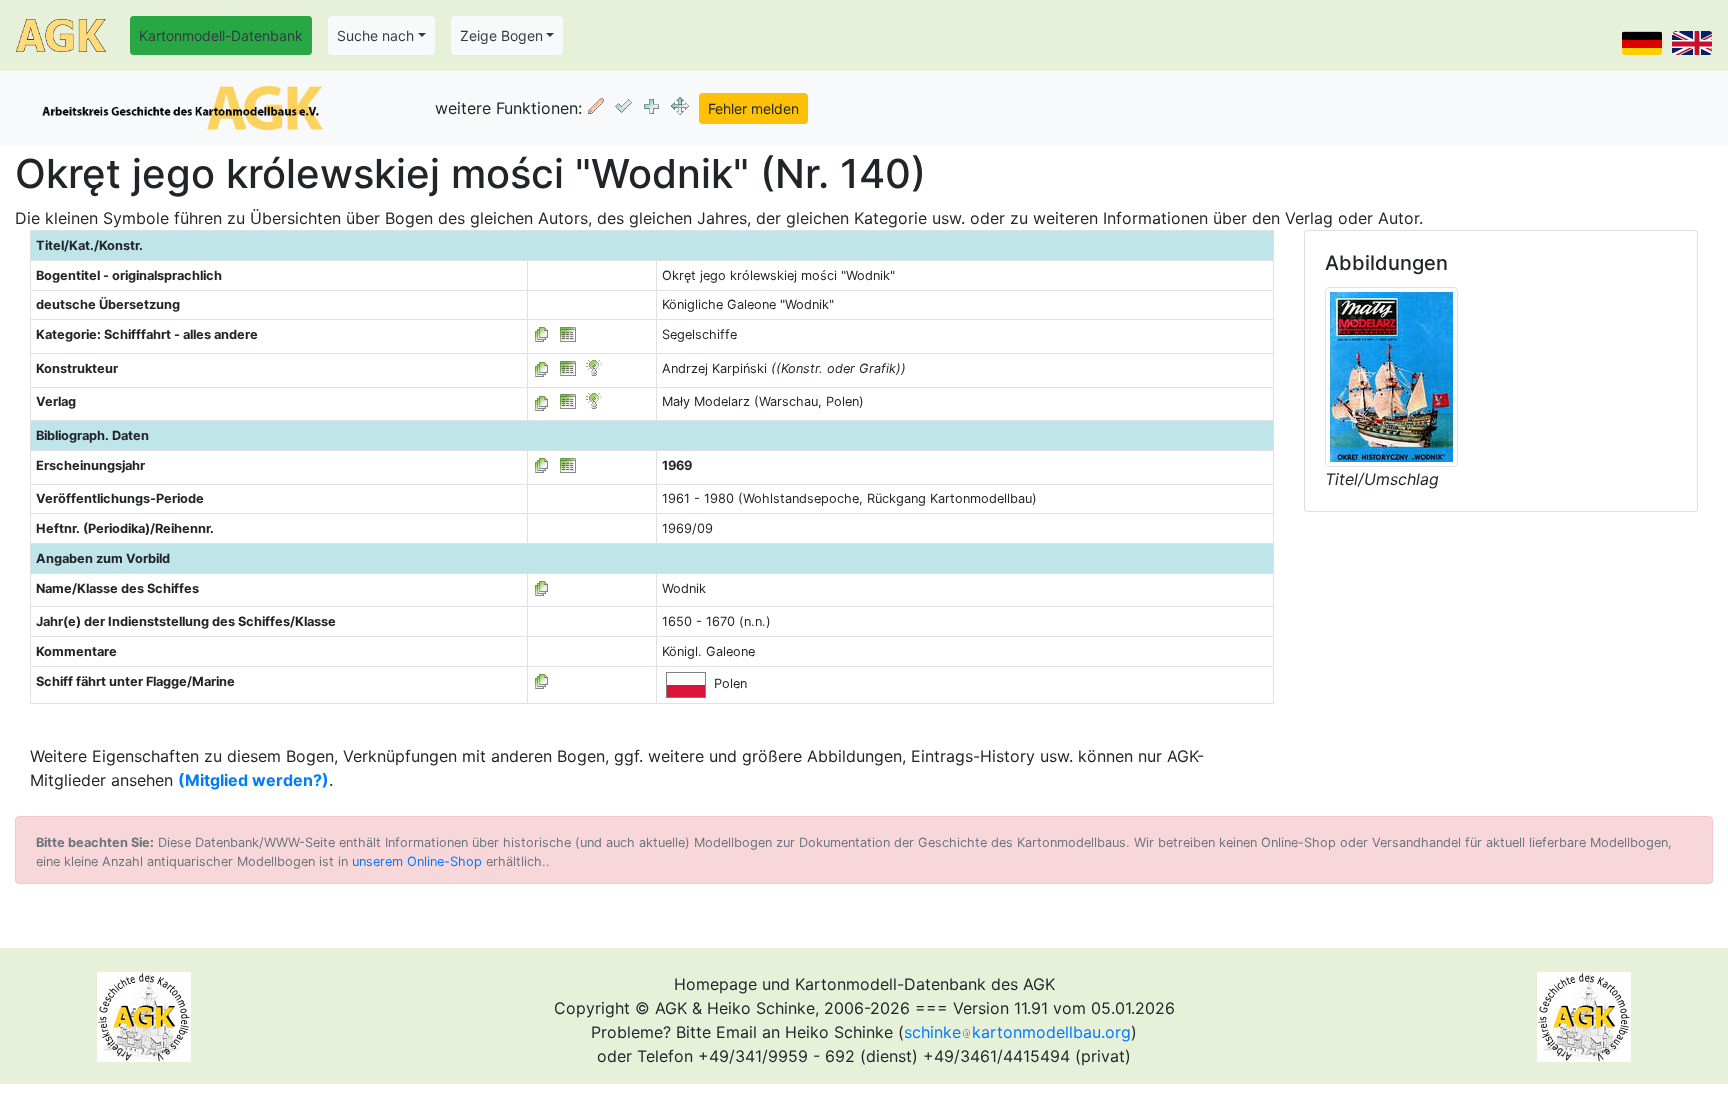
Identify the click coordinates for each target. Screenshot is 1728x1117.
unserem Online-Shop (417, 861)
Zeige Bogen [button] (501, 35)
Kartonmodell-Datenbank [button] (221, 35)
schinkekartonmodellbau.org (1017, 1032)
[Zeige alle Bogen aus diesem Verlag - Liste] (542, 401)
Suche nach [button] (375, 35)
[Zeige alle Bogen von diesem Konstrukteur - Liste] (542, 368)
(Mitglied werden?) (253, 780)
